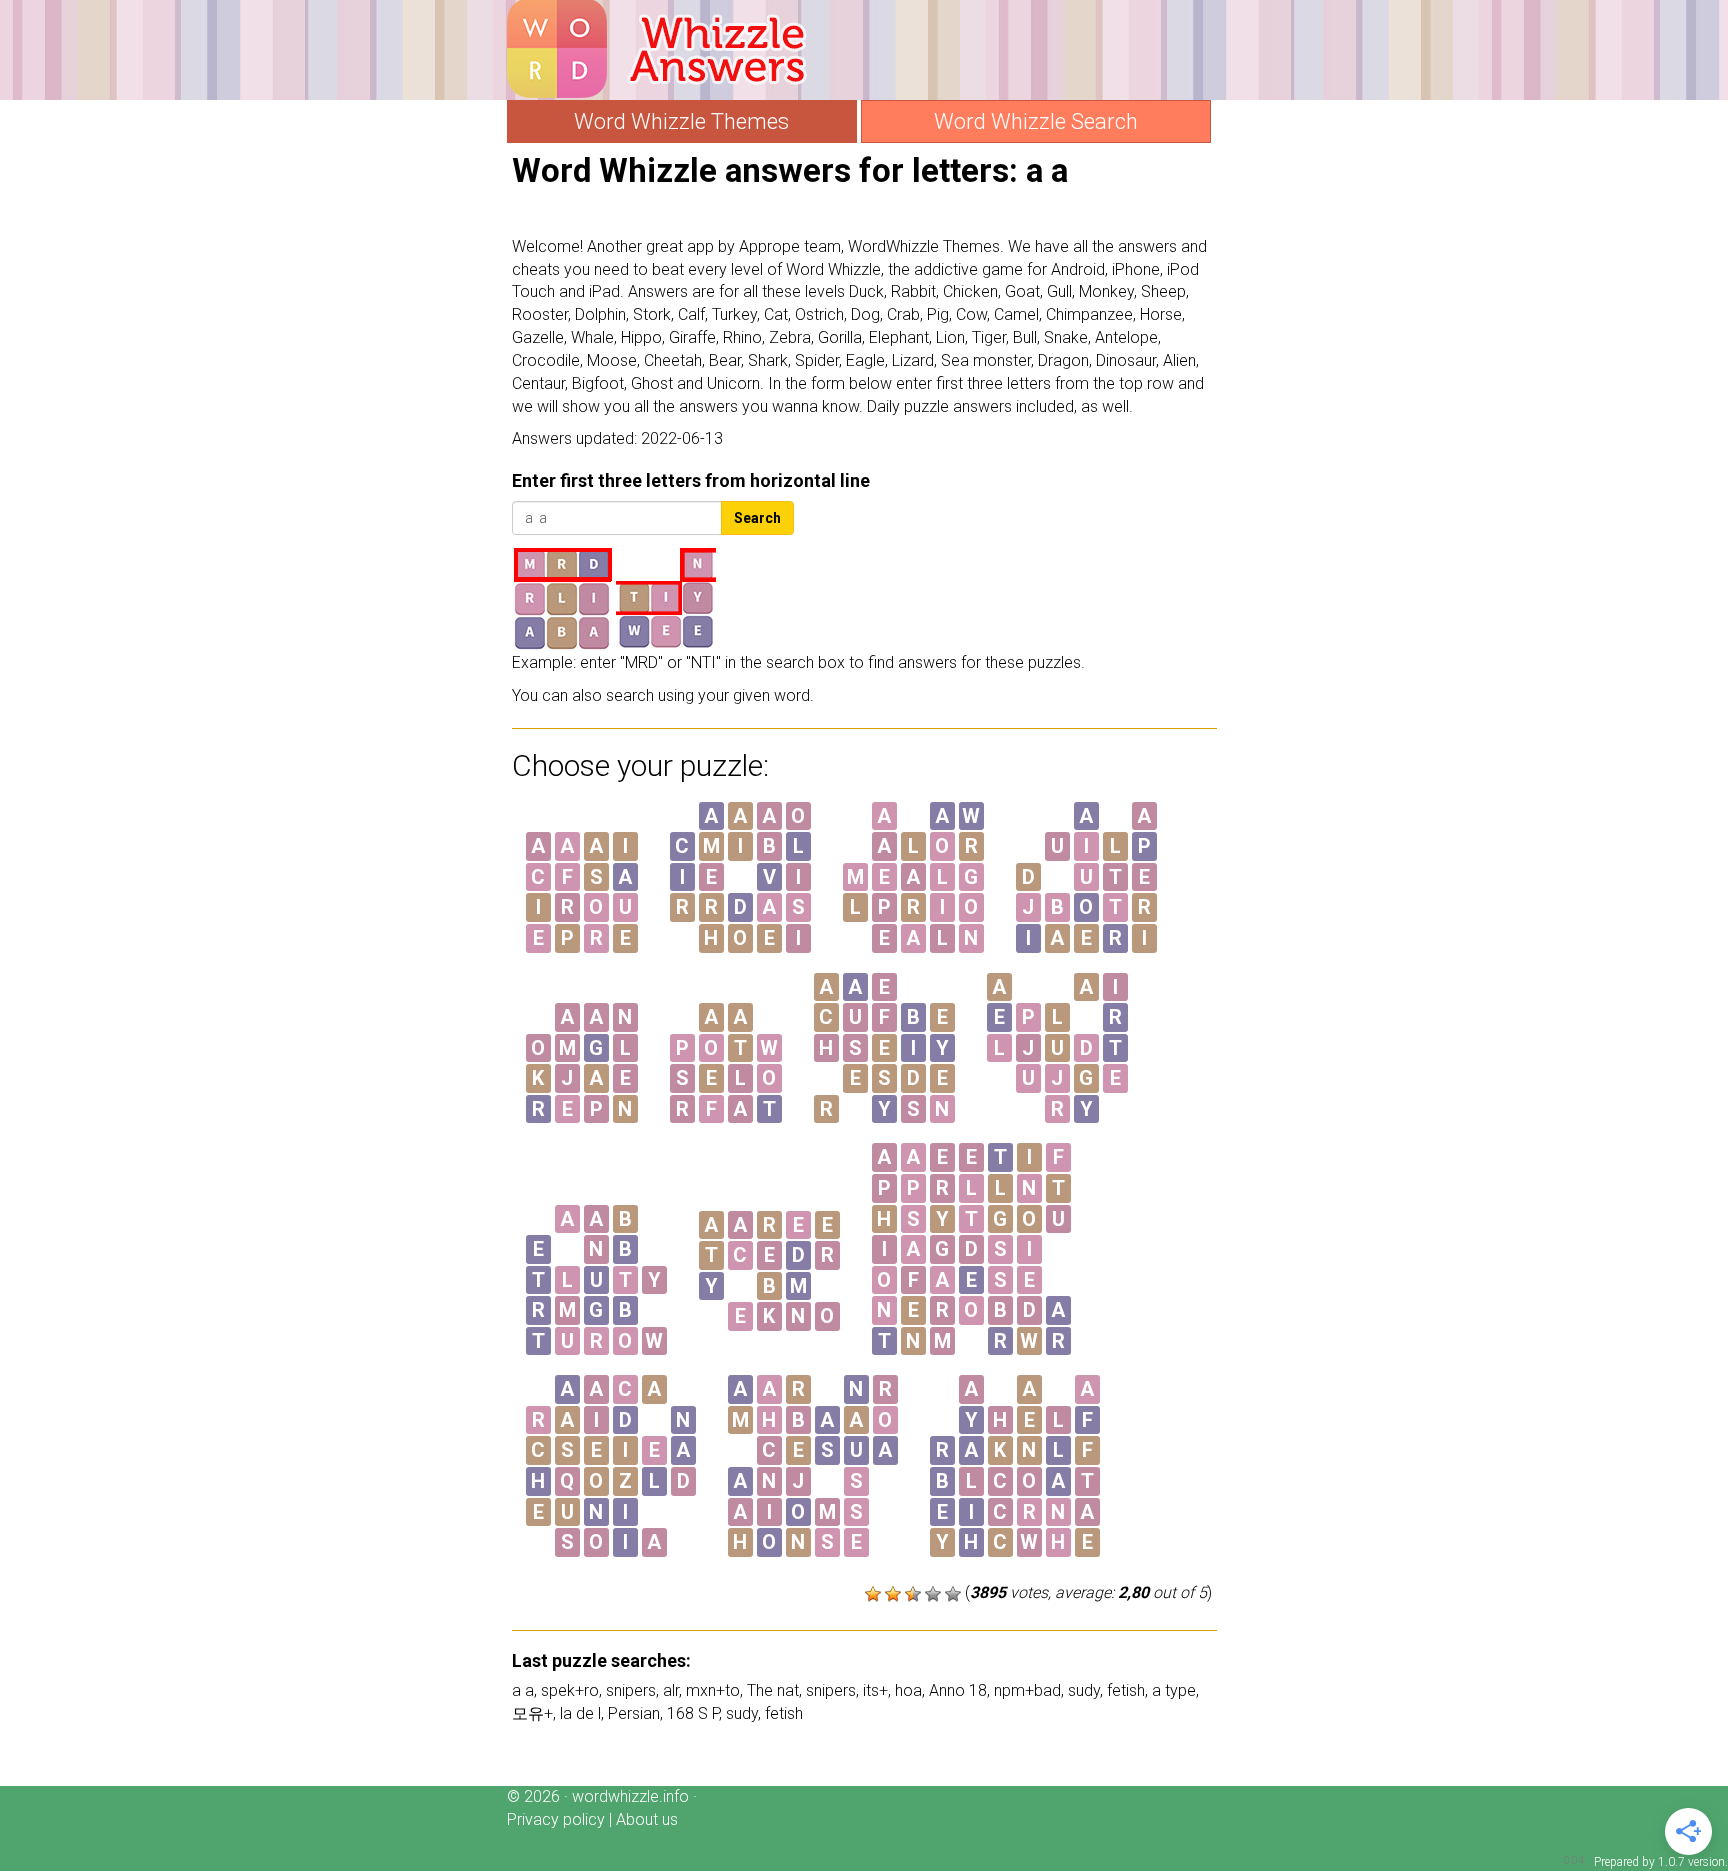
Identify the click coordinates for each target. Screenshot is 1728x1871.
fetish (1126, 1690)
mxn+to (713, 1690)
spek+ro (570, 1690)
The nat (773, 1690)
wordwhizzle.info (630, 1796)
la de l (580, 1713)
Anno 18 (958, 1690)
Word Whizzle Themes (681, 121)
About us (647, 1819)
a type (1174, 1690)
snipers (631, 1690)
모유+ (532, 1713)
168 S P (693, 1713)
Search (757, 518)
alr (671, 1690)
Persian (634, 1713)
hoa (908, 1690)
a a (523, 1690)
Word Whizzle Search (1036, 121)
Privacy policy (556, 1819)
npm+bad (1027, 1690)
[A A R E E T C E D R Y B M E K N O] (769, 1342)
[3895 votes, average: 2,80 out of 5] (873, 1594)
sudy (1084, 1690)
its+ (875, 1690)
